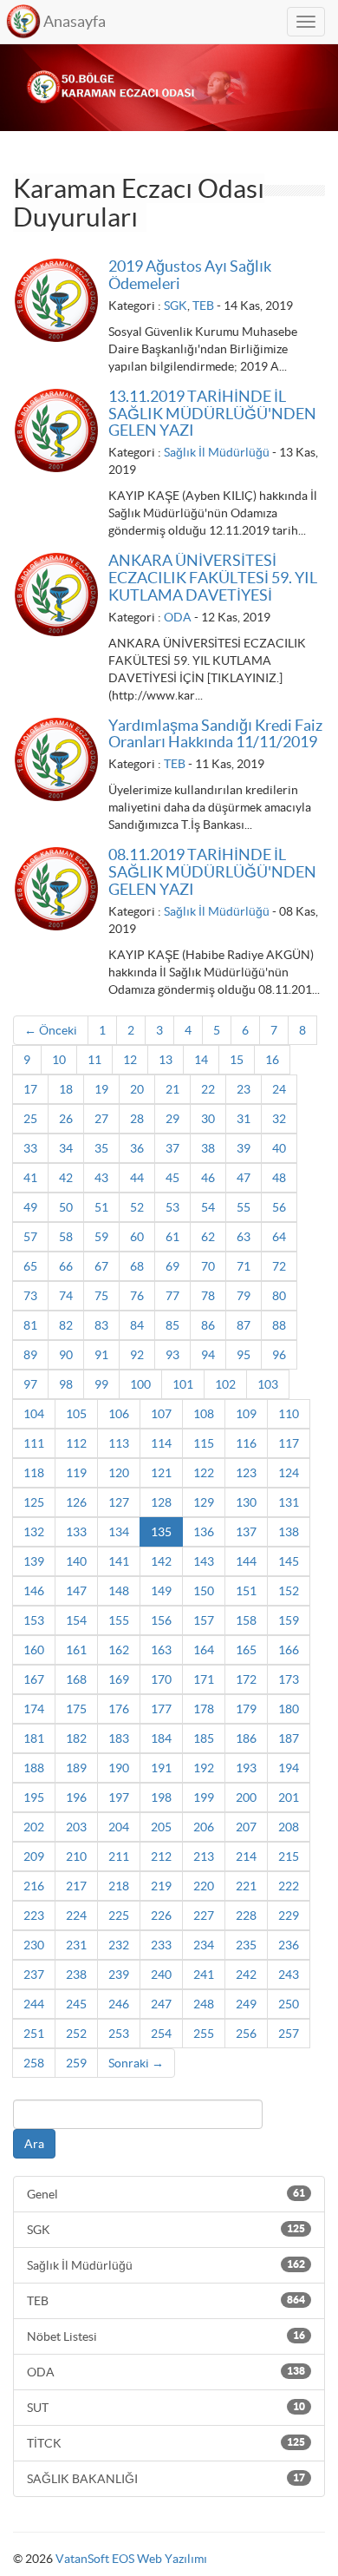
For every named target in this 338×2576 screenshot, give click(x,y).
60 (137, 1237)
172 (246, 1679)
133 (76, 1532)
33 (30, 1148)
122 (204, 1473)
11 (94, 1060)
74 (66, 1296)
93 (172, 1355)
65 (30, 1266)
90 (66, 1355)
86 (208, 1325)
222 (289, 1886)
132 (34, 1532)
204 (119, 1827)
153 (34, 1620)
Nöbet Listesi (166, 2336)
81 (30, 1325)
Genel (166, 2194)
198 (161, 1797)
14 (201, 1060)
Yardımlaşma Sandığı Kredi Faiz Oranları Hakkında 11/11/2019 (215, 734)
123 (246, 1473)
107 (161, 1414)
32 (279, 1119)
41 (30, 1178)
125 (34, 1502)
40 (279, 1148)
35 (101, 1148)
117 (289, 1443)
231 (76, 1945)
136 (204, 1532)
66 (66, 1266)
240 (161, 1975)
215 (289, 1856)
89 (30, 1355)
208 (289, 1827)
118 (34, 1473)
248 (204, 2004)
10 (59, 1060)
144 (246, 1561)
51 (101, 1207)
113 (119, 1443)
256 (246, 2034)
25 (30, 1119)
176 (119, 1709)
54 (208, 1207)
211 (119, 1856)
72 (279, 1266)
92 (137, 1355)
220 (204, 1886)
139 (34, 1561)
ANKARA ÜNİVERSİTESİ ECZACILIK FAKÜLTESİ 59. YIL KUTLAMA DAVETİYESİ (213, 578)
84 (137, 1325)
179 (246, 1709)
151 (246, 1591)
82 (66, 1325)
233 (161, 1945)
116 (246, 1443)
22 (208, 1089)
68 (137, 1266)
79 (244, 1296)
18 (66, 1089)
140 (76, 1561)
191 (161, 1768)
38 (208, 1148)
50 (66, 1207)
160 (34, 1650)
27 (101, 1119)
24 (279, 1089)
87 (244, 1325)
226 (161, 1916)
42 (66, 1178)
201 (289, 1797)
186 (246, 1738)
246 (119, 2004)
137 (246, 1532)
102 (225, 1384)
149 (161, 1591)
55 (244, 1207)
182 (76, 1738)
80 (279, 1296)
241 (204, 1975)
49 (30, 1207)
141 (119, 1561)
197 (119, 1797)
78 (208, 1296)
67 (101, 1266)
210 (76, 1856)
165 (246, 1650)
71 (244, 1266)
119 (76, 1473)
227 (204, 1916)
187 (289, 1738)
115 (204, 1443)
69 (172, 1266)
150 (204, 1591)
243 (289, 1975)
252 (76, 2034)
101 (183, 1384)
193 (246, 1768)
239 (119, 1975)
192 (204, 1768)
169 (119, 1679)
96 (279, 1355)
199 (204, 1797)
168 (76, 1679)
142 (161, 1561)
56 (279, 1207)
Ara (34, 2144)
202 (34, 1827)
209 (34, 1856)
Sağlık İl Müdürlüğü (217, 452)
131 (289, 1502)
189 (76, 1768)
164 (204, 1650)
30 (208, 1119)
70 (208, 1266)
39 (244, 1148)
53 (172, 1207)
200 (246, 1797)
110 (289, 1414)
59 (101, 1237)
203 (76, 1827)
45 (172, 1178)
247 (161, 2004)
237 (34, 1975)
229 (289, 1916)
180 (289, 1709)
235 (246, 1945)
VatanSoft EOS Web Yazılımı (131, 2559)
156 (161, 1620)
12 (130, 1060)
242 (246, 1975)
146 (34, 1591)
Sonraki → (136, 2063)
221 (246, 1886)
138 (289, 1532)
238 (76, 1975)
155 (119, 1620)
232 (119, 1945)
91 (101, 1355)
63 (244, 1237)
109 (246, 1414)
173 (289, 1679)
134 (119, 1532)
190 (119, 1768)
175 (76, 1709)
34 (66, 1148)
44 (137, 1178)
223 (34, 1916)
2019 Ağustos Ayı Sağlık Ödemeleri (190, 275)
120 (119, 1473)
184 (161, 1738)
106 (119, 1414)
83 (101, 1325)
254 (161, 2034)
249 (246, 2004)
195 (34, 1797)
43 (101, 1178)
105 (76, 1414)
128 (161, 1502)
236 (289, 1945)
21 (172, 1089)
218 (119, 1886)
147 (76, 1591)
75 (101, 1296)
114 (161, 1443)
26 (66, 1119)
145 (289, 1561)
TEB (203, 306)
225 (119, 1916)
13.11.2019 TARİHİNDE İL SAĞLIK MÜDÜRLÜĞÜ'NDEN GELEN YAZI (212, 414)
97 (30, 1384)
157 (204, 1620)
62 (208, 1237)
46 (208, 1178)
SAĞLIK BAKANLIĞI (166, 2479)
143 (204, 1561)
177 (161, 1709)
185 (204, 1738)
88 (279, 1325)
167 (34, 1679)
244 (34, 2004)
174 (34, 1709)
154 (76, 1620)
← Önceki (51, 1030)
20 (137, 1089)
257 (289, 2034)
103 (268, 1384)
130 (246, 1502)
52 (137, 1207)
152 (289, 1591)
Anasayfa (75, 21)
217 (76, 1886)
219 (161, 1886)
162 (119, 1650)
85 (172, 1325)
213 (204, 1856)
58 (66, 1237)
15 (237, 1060)
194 (289, 1768)
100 (140, 1384)
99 (101, 1384)
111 (34, 1443)
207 (246, 1827)
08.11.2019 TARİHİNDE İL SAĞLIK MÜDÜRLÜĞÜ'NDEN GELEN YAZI (212, 872)
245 (76, 2004)
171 (204, 1679)
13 (166, 1060)
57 (30, 1237)
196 (76, 1797)
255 (204, 2034)
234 (204, 1945)
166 (289, 1650)
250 (289, 2004)
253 (119, 2034)
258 (34, 2063)
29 (172, 1119)
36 (137, 1148)
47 (244, 1178)
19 (101, 1089)
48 (279, 1178)
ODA (178, 617)
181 (34, 1738)
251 (34, 2034)
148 (119, 1591)
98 (66, 1384)
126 (76, 1502)
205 (161, 1827)
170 (161, 1679)
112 (76, 1443)
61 (172, 1237)
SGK (175, 306)
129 (204, 1502)
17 (30, 1089)
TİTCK (166, 2443)
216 (34, 1886)
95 (244, 1355)
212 (161, 1856)
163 (161, 1650)
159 (289, 1620)
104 (34, 1414)
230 (34, 1945)
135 (161, 1532)
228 (246, 1916)
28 (137, 1119)
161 (76, 1650)
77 (172, 1296)
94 (208, 1355)
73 (30, 1296)
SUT (166, 2408)
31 (244, 1119)
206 (204, 1827)
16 (272, 1060)
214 (246, 1856)
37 (172, 1148)
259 (76, 2063)
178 (204, 1709)
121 (161, 1473)
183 (119, 1738)
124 (289, 1473)
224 (76, 1916)
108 (204, 1414)
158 (246, 1620)
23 (244, 1089)
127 (119, 1502)
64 (279, 1237)
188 (34, 1768)
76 (137, 1296)
